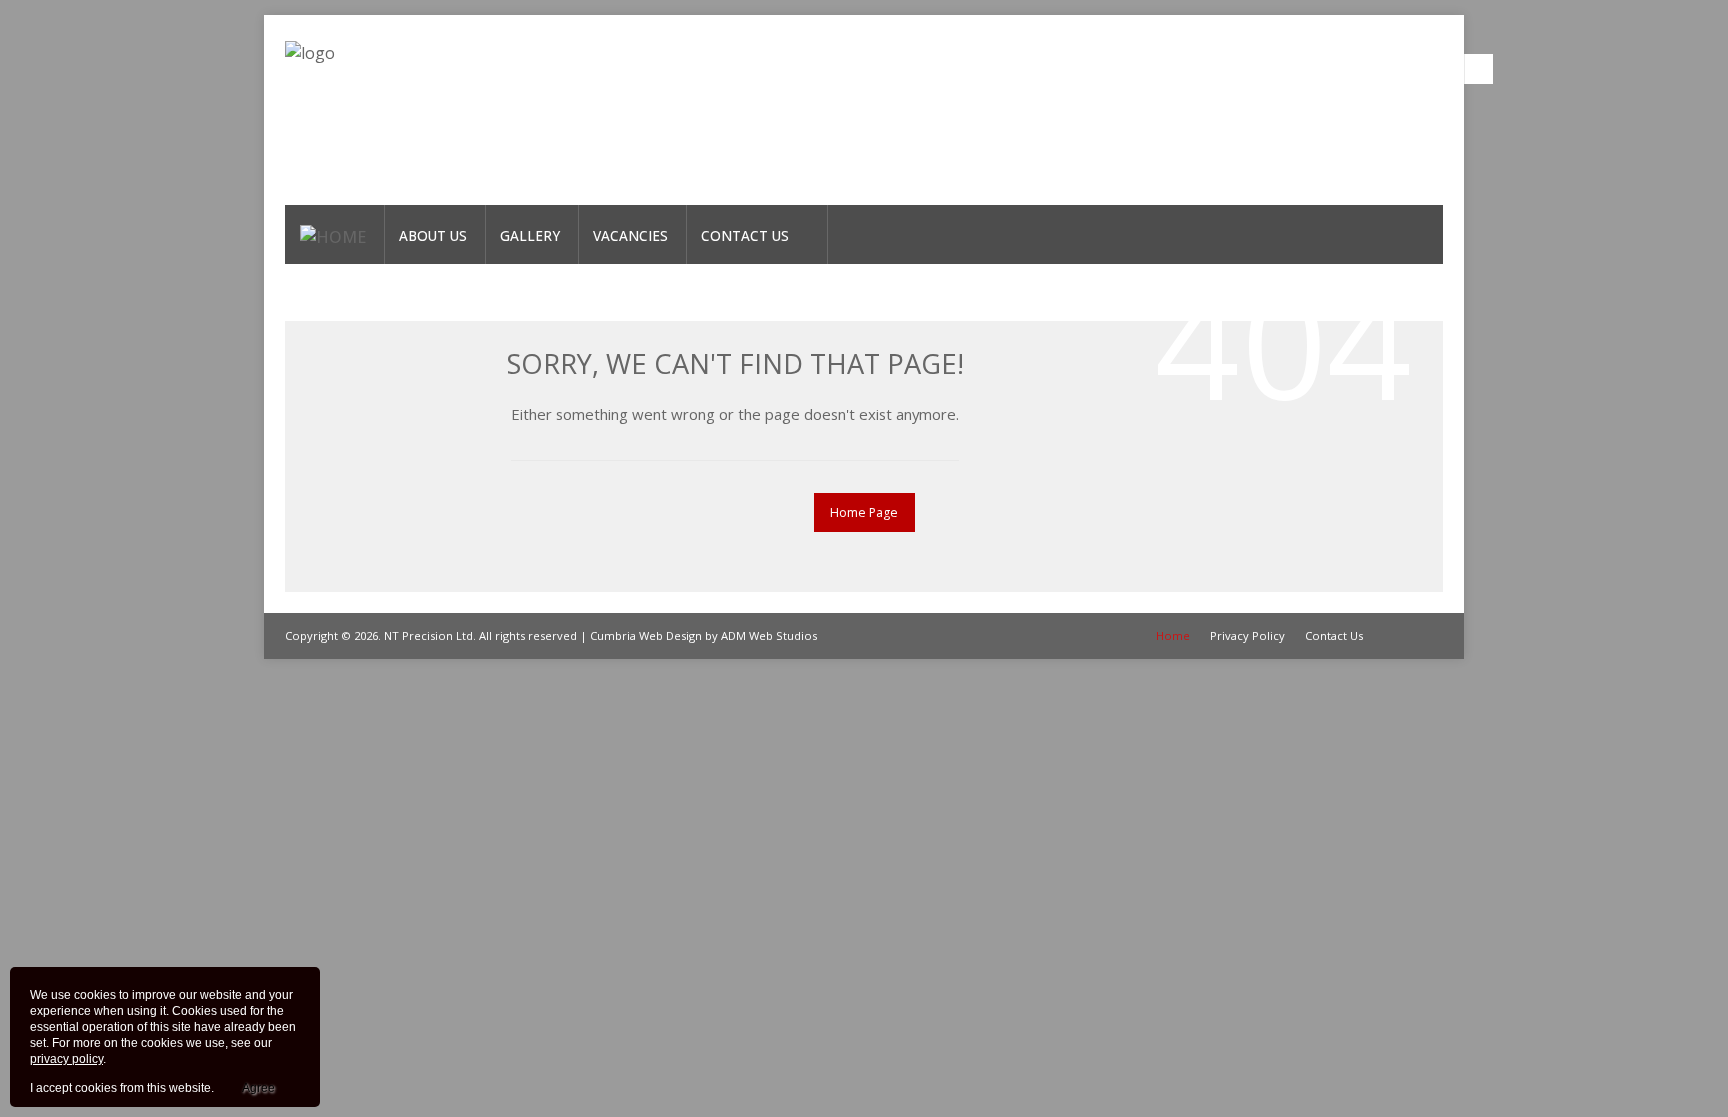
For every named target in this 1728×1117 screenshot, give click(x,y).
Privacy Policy (1247, 635)
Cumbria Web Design (646, 635)
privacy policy (66, 1059)
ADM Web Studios (769, 635)
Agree (258, 1088)
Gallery (530, 235)
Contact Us (745, 235)
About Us (433, 235)
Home (1173, 635)
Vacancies (630, 235)
